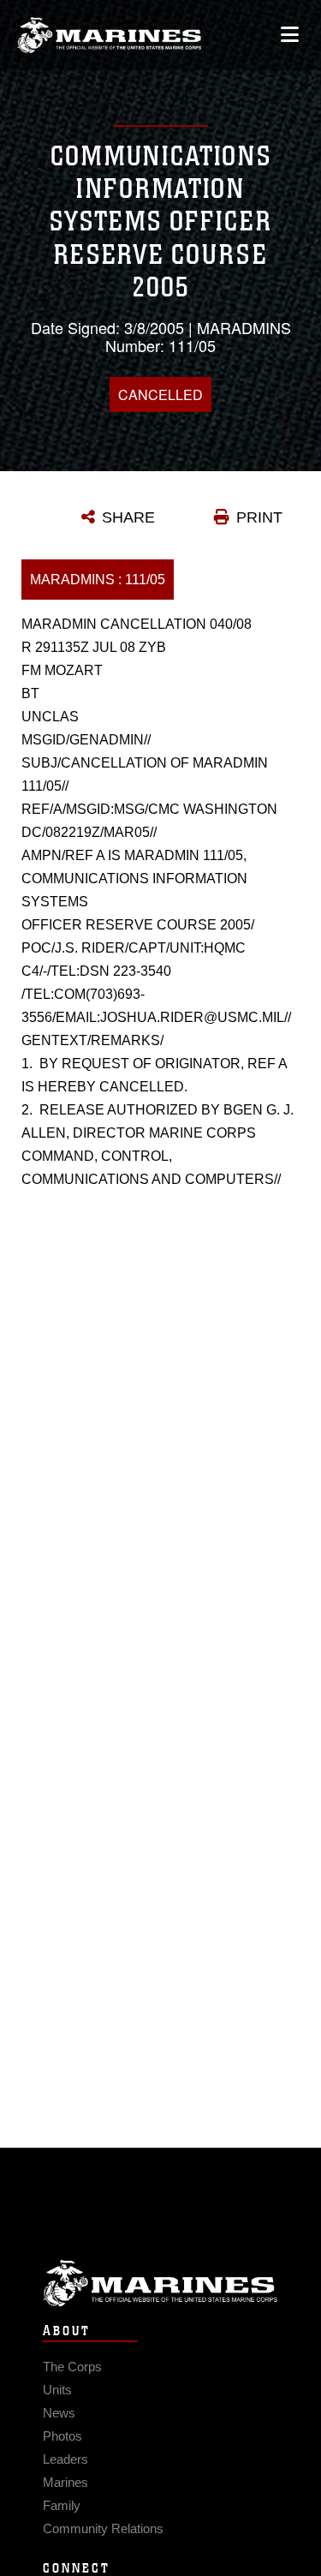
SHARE (128, 517)
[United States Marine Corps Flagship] (109, 35)
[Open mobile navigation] (290, 35)
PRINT (259, 517)
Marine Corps (160, 2283)
